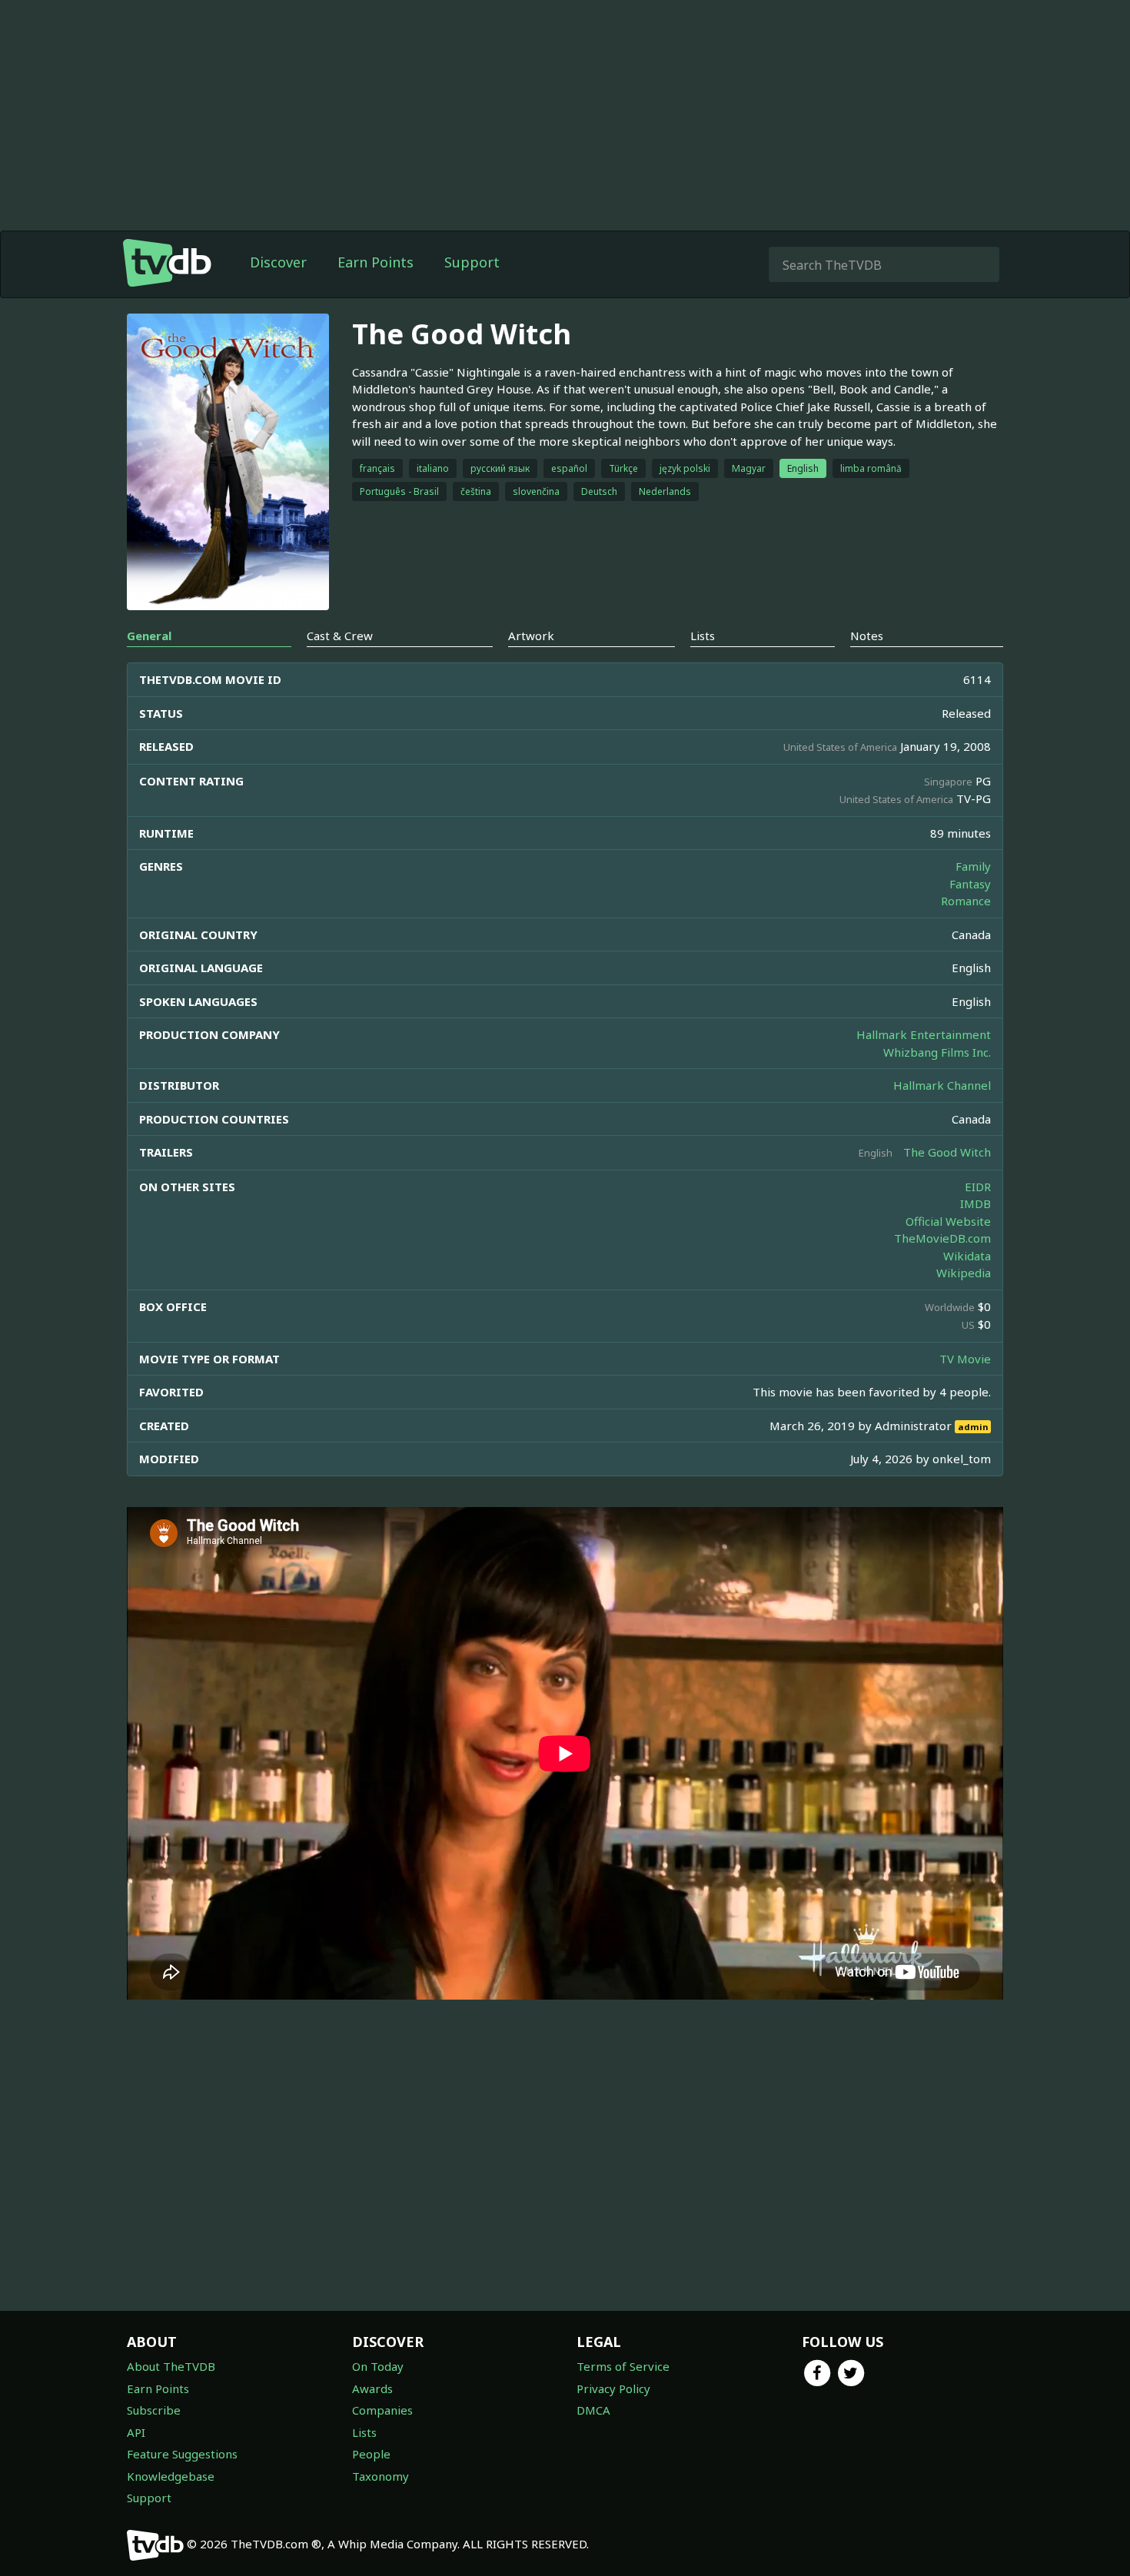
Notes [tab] (867, 636)
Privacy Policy (613, 2388)
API (136, 2432)
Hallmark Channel (942, 1085)
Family (973, 866)
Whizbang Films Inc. (937, 1052)
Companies (382, 2410)
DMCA (593, 2410)
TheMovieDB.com (942, 1238)
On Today (378, 2366)
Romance (966, 901)
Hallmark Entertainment (924, 1034)
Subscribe (154, 2410)
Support (472, 262)
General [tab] (149, 636)
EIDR (978, 1187)
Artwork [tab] (531, 636)
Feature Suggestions (182, 2454)
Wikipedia (964, 1273)
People (371, 2454)
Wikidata (967, 1256)
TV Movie (965, 1359)
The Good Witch (947, 1152)
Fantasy (970, 884)
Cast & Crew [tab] (340, 636)
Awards (372, 2388)
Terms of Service (623, 2366)
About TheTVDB (171, 2366)
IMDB (975, 1203)
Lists (364, 2432)
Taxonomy (381, 2476)
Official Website (948, 1221)
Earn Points (376, 262)
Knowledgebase (171, 2476)
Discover (278, 262)
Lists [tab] (703, 636)
